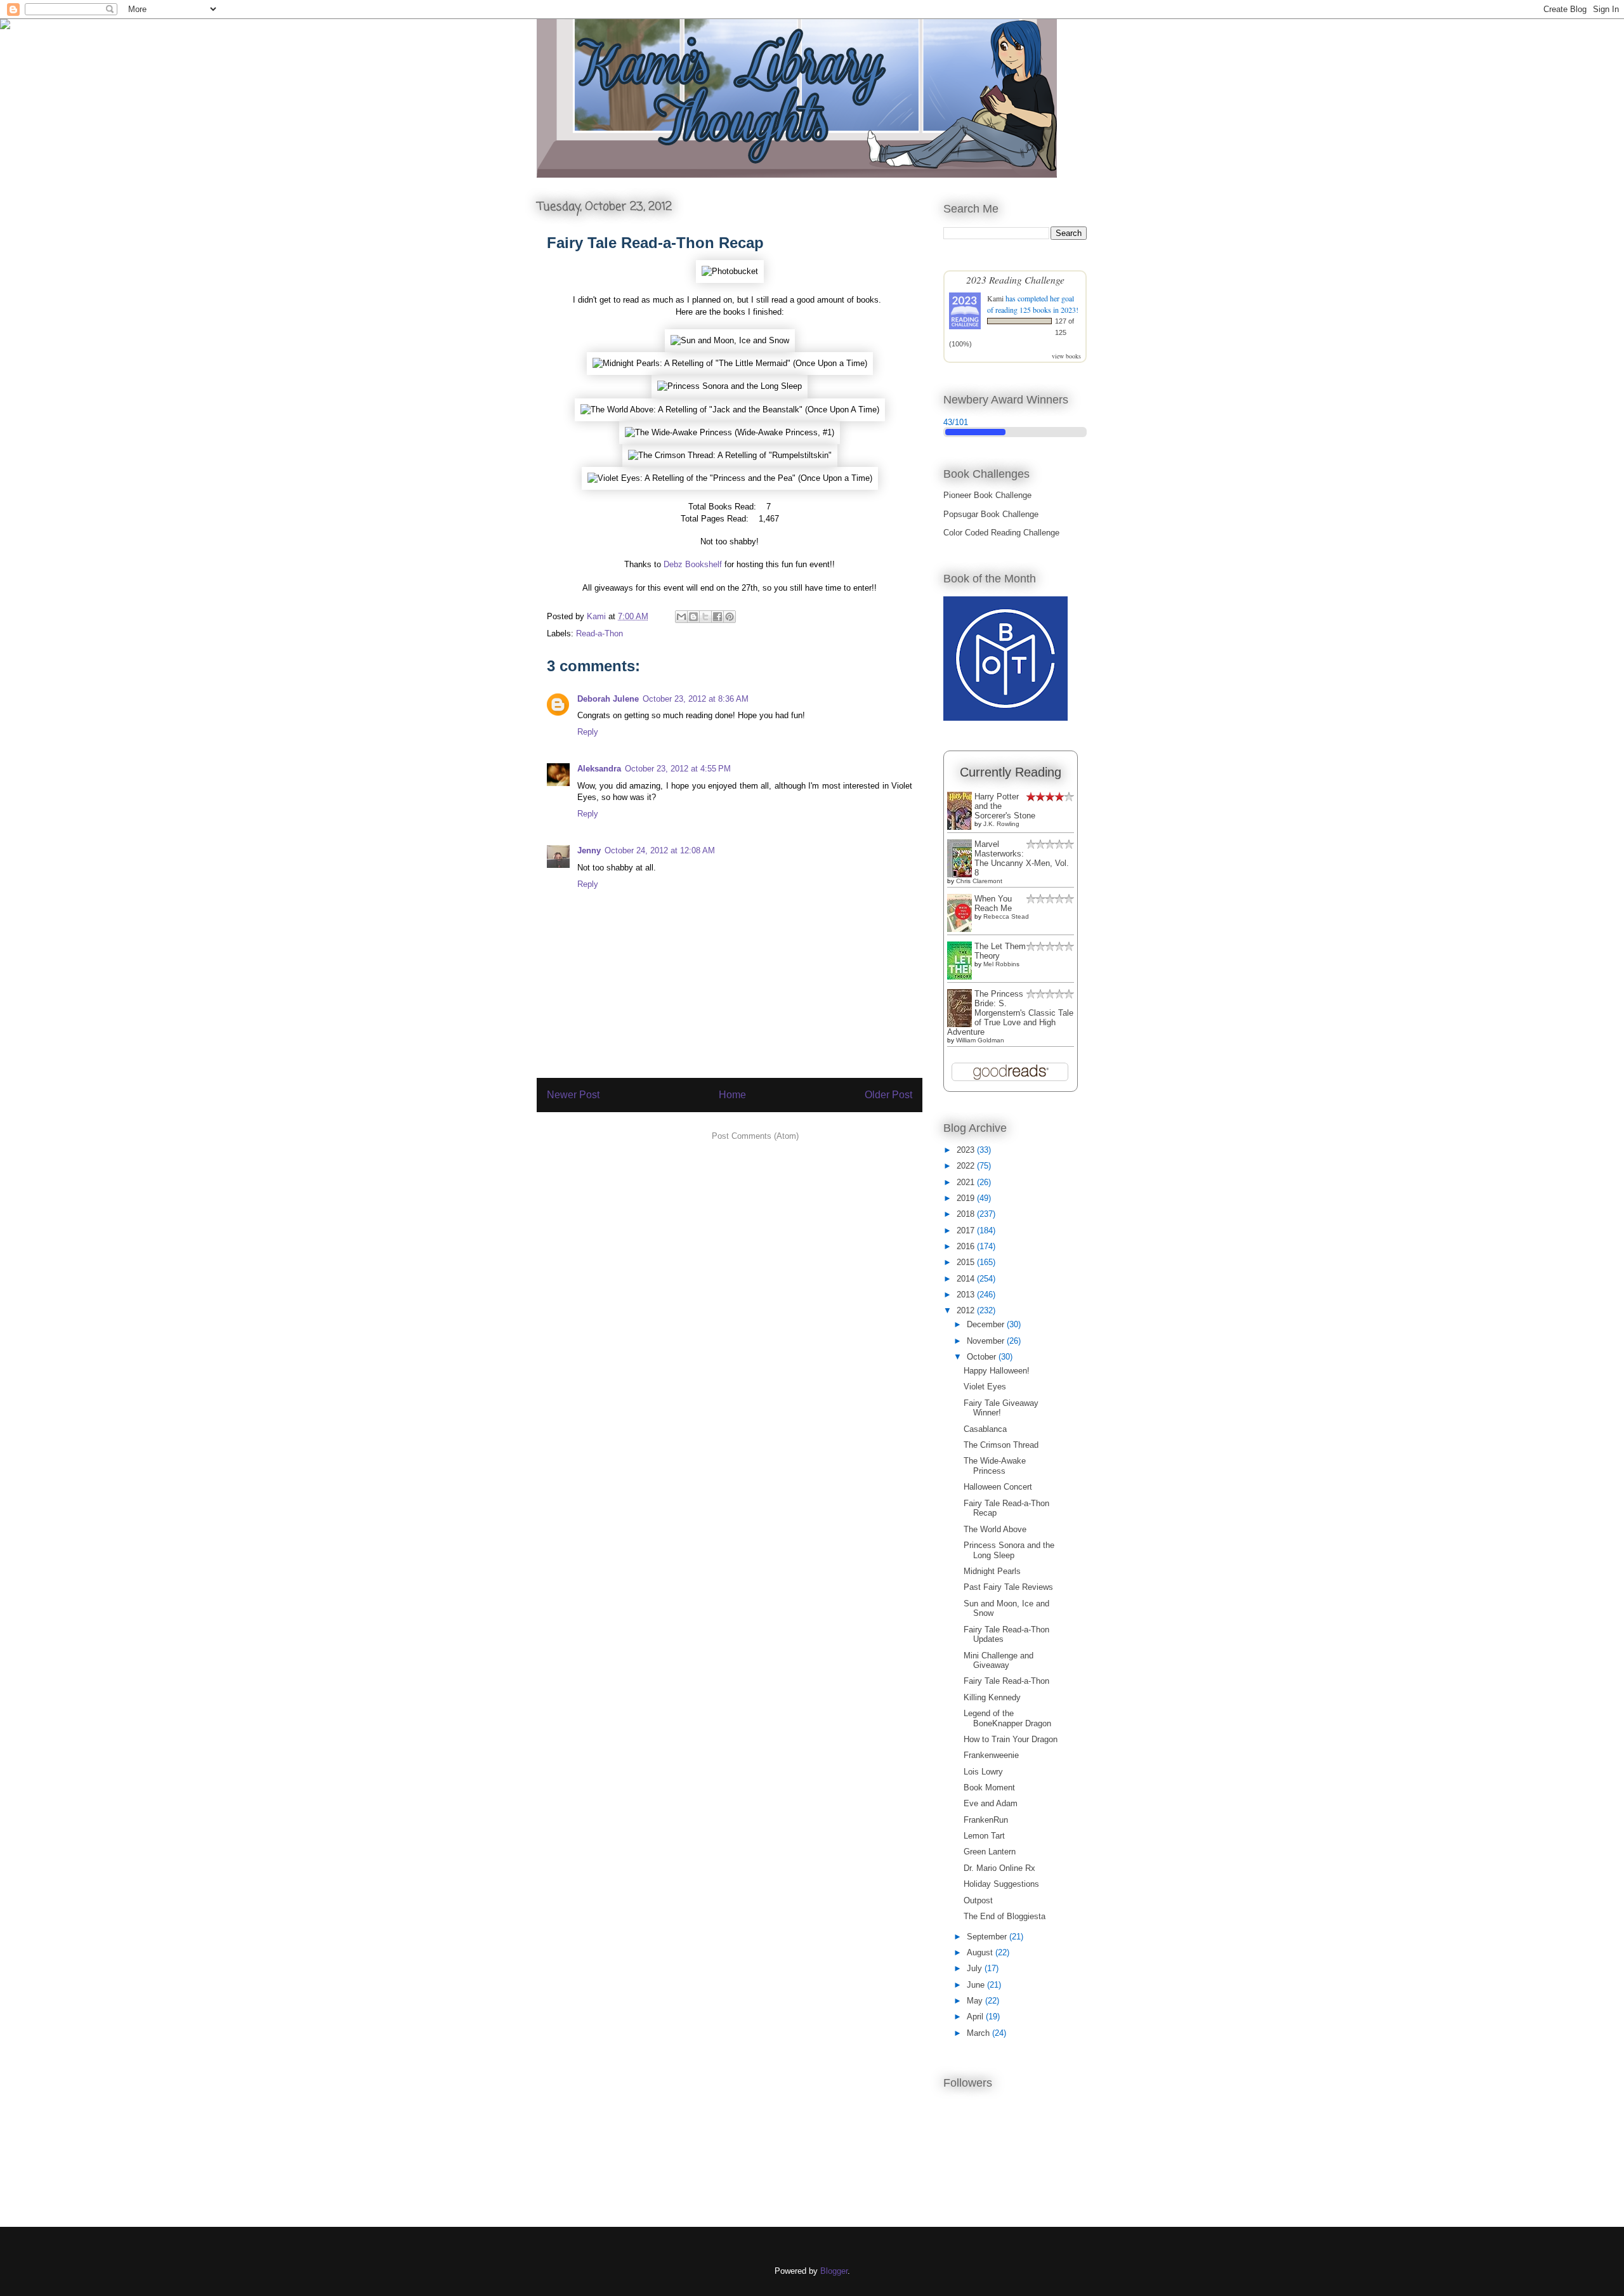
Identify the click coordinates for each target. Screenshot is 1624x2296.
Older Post (888, 1095)
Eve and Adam (991, 1803)
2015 (967, 1262)
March (979, 2033)
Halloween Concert (998, 1487)
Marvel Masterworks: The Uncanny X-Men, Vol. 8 (1022, 858)
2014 (967, 1279)
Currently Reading (1011, 772)
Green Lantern (990, 1852)
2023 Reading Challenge (1015, 279)
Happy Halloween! (997, 1371)
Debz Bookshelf (693, 564)
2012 (967, 1310)
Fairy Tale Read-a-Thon (1006, 1681)
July (976, 1968)
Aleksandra (599, 769)
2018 (967, 1214)
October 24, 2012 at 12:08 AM (660, 850)
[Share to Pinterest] (730, 617)
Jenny (589, 850)
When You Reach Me (993, 903)
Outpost (978, 1900)
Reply (588, 732)
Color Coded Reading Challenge (1001, 533)
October (983, 1357)
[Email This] (681, 617)
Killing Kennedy (992, 1697)
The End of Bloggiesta (1005, 1916)
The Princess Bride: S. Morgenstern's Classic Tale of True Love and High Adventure (1010, 1013)
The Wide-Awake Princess (995, 1466)
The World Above (995, 1529)
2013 (967, 1295)
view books (1066, 356)
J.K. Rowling (1001, 824)
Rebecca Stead (1006, 916)
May (976, 2001)
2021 (967, 1182)
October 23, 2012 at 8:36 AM (696, 699)
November (987, 1341)
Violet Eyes (985, 1387)
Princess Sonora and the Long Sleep (1009, 1550)
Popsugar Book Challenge (991, 514)
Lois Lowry (983, 1772)
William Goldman (980, 1040)
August (981, 1952)
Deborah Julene (608, 699)
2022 (967, 1166)
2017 (967, 1230)
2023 (967, 1150)
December (987, 1324)
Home (732, 1095)
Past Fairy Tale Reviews (1008, 1587)
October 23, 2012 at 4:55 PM (678, 769)
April (976, 2017)
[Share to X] (705, 617)
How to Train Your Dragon (1011, 1739)
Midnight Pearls (992, 1571)
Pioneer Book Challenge (987, 495)
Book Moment (989, 1788)
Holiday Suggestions (1001, 1884)
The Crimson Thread (1001, 1445)
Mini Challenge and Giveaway (999, 1661)
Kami (995, 298)
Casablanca (985, 1429)
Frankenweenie (991, 1755)
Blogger (834, 2271)
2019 (967, 1198)
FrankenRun (986, 1820)
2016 (967, 1246)
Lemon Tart (984, 1836)
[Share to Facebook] (717, 617)
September (988, 1937)
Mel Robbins (1001, 964)
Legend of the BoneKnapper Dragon (1007, 1718)
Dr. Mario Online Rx (999, 1868)
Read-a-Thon (599, 633)
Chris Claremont (979, 881)
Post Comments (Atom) (755, 1136)
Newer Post (573, 1095)
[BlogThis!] (693, 617)
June (977, 1985)
